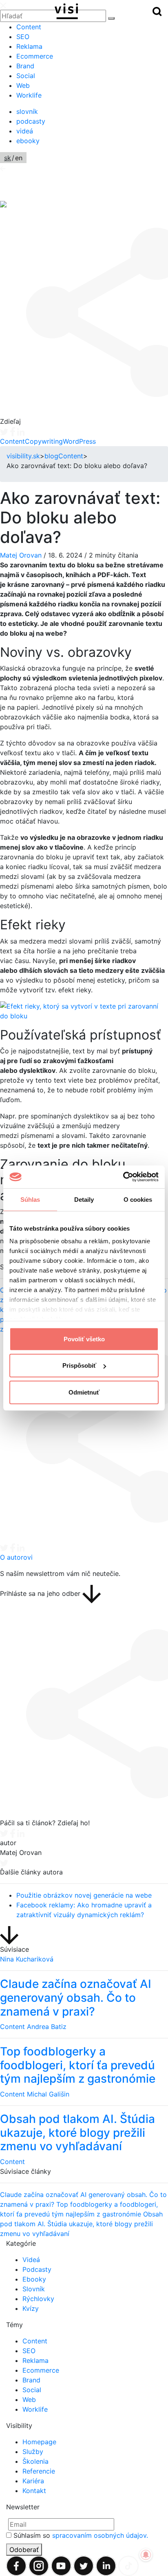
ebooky (28, 141)
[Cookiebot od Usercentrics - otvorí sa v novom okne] (123, 1177)
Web (23, 85)
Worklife (29, 95)
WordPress (79, 441)
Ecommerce (35, 56)
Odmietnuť (84, 1392)
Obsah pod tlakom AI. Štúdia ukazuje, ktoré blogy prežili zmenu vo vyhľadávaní (81, 2224)
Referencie (39, 2471)
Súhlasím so (81, 2535)
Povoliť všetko (84, 1339)
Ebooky (34, 2279)
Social (26, 76)
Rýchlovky (38, 2299)
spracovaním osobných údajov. (100, 2535)
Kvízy (31, 2308)
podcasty (31, 121)
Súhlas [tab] (30, 1199)
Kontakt (34, 2491)
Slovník (34, 2289)
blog (51, 456)
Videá (31, 2260)
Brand (25, 66)
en (19, 158)
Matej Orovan (21, 555)
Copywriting (44, 441)
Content (29, 27)
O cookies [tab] (138, 1199)
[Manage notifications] (146, 2555)
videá (25, 131)
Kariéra (33, 2481)
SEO (23, 37)
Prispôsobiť (79, 1365)
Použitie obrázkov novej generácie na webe (84, 1895)
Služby (33, 2452)
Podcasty (37, 2269)
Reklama (29, 46)
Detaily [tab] (84, 1199)
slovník (27, 111)
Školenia (35, 2461)
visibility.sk (23, 456)
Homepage (39, 2442)
